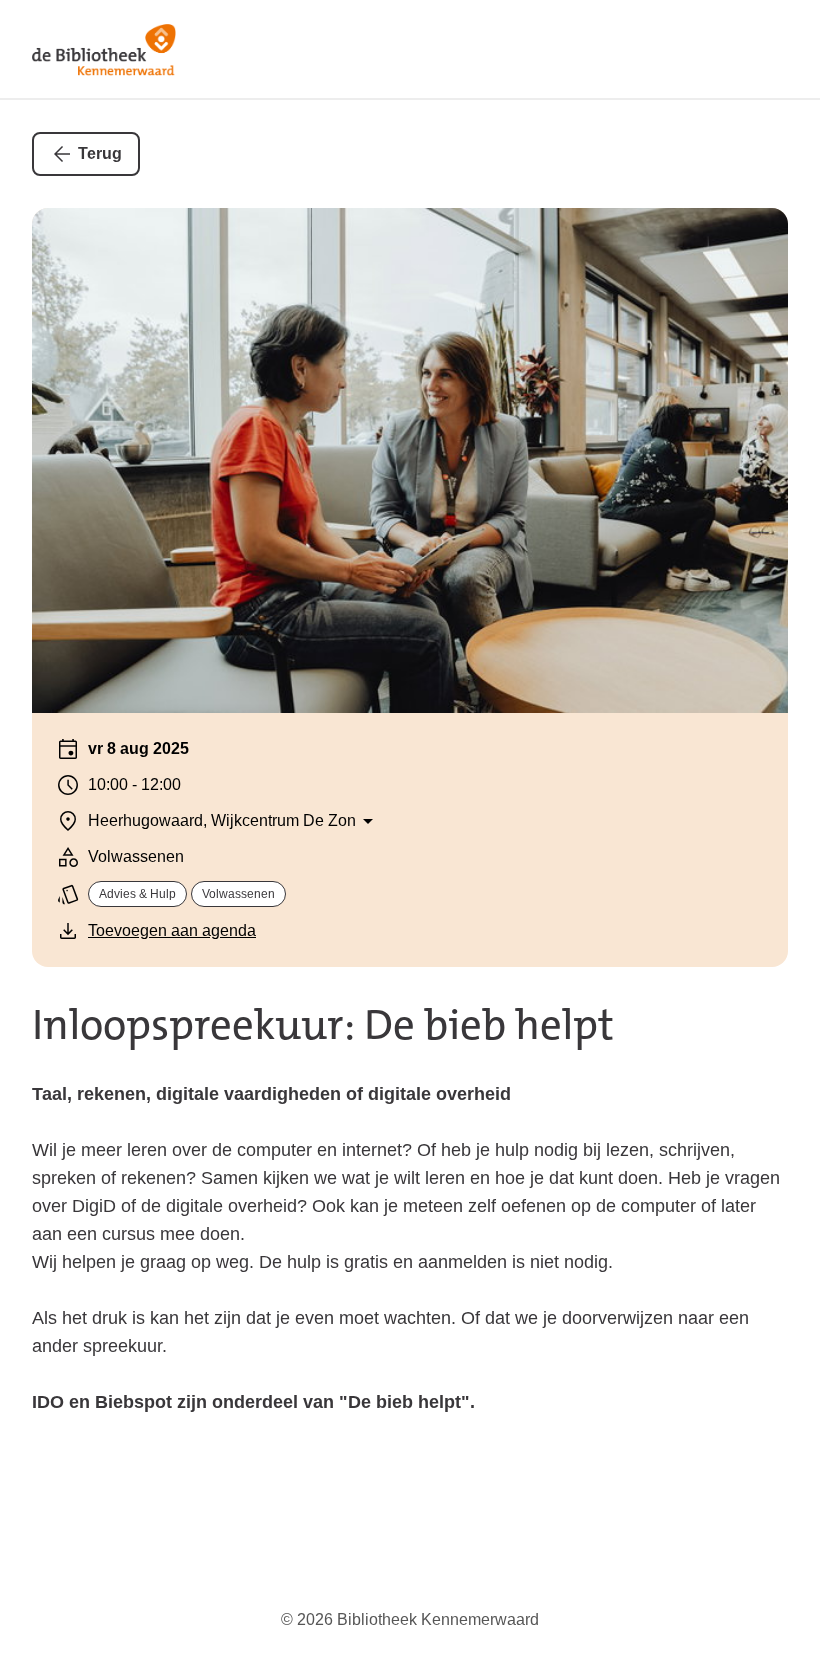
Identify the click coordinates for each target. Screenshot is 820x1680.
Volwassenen (238, 894)
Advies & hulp (137, 894)
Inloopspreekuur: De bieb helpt (323, 1025)
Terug (100, 153)
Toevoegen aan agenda (172, 930)
